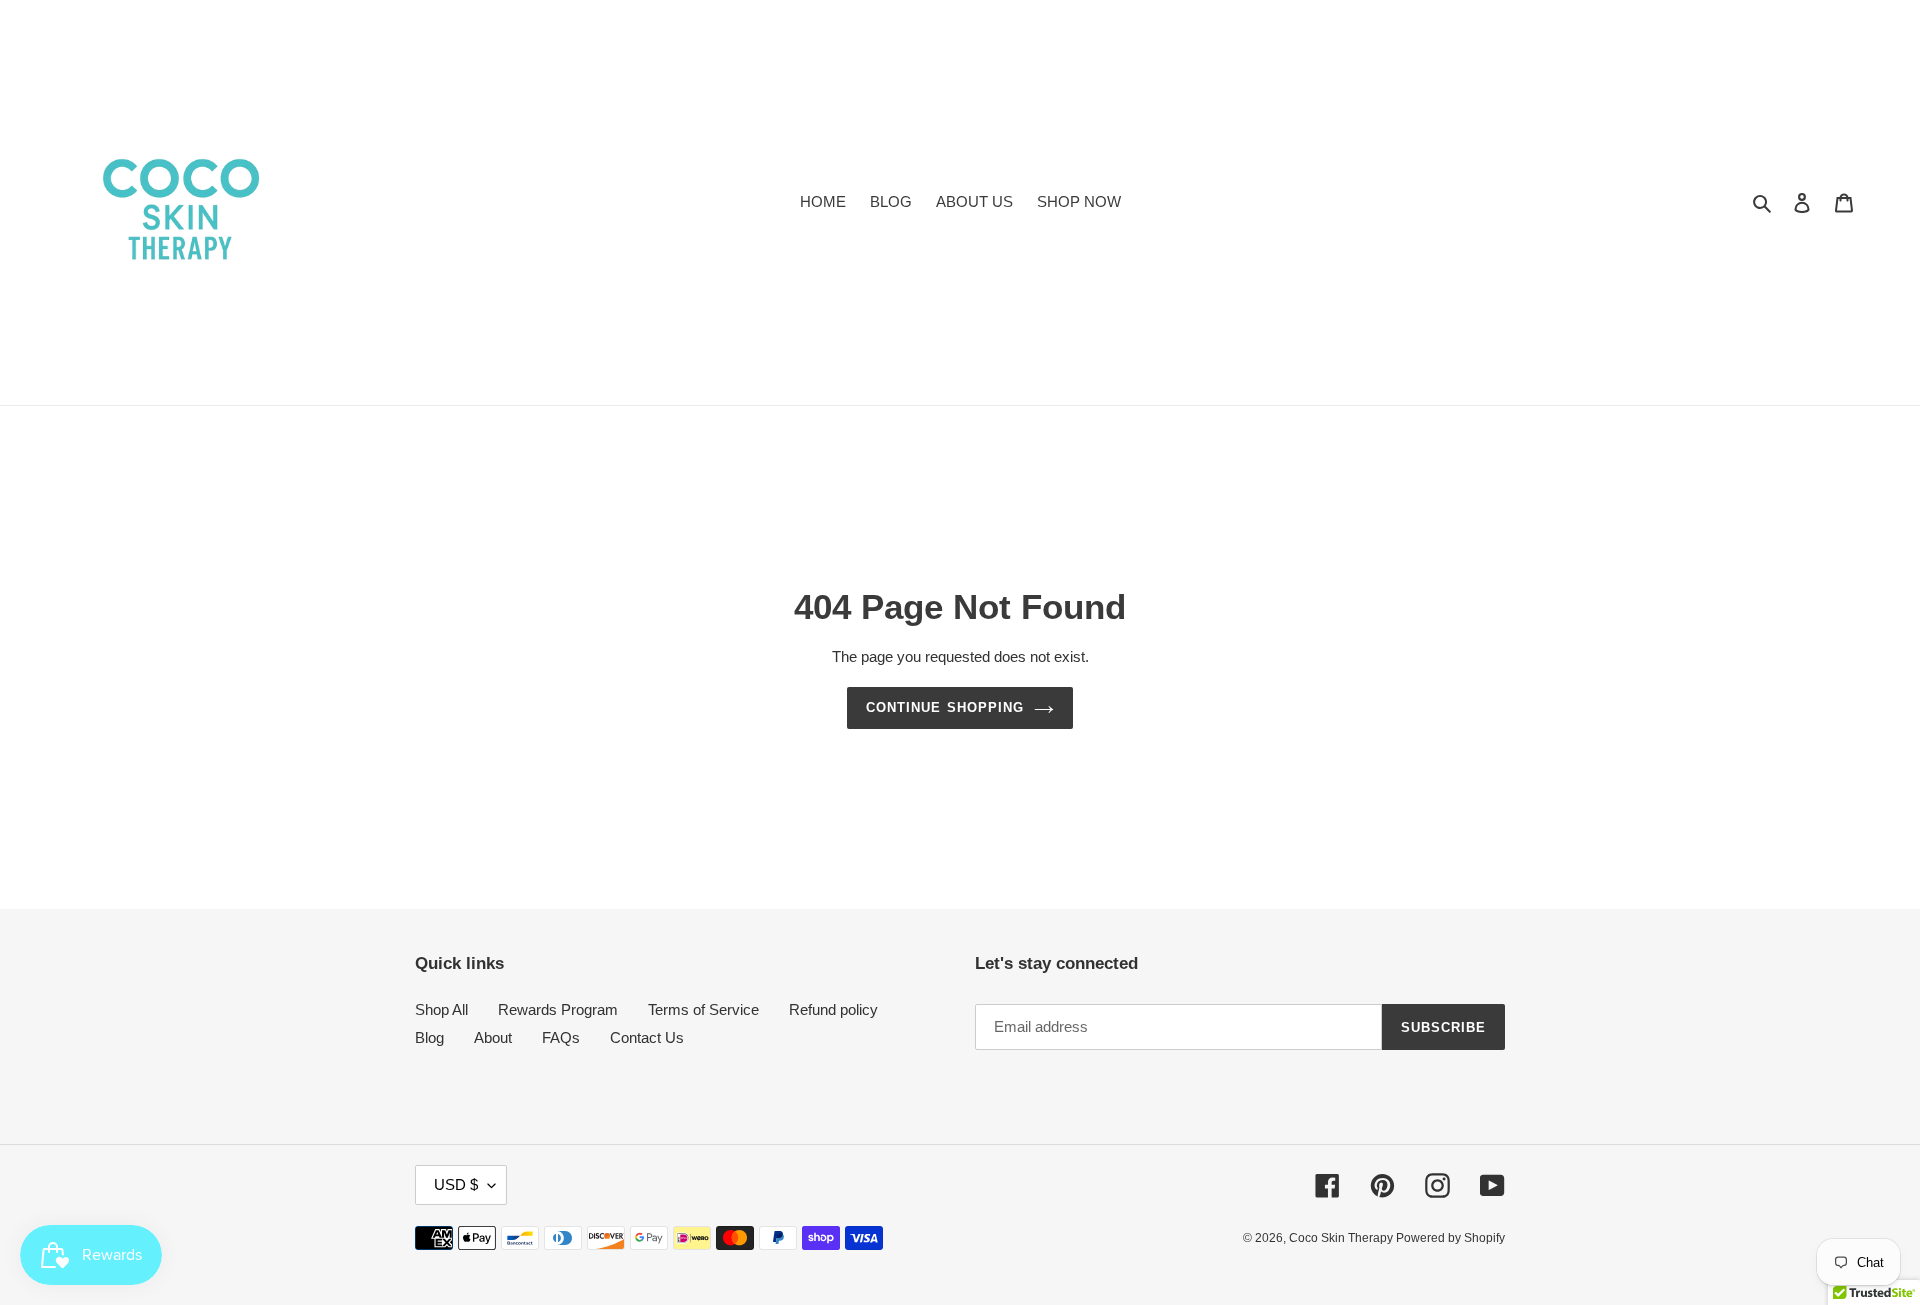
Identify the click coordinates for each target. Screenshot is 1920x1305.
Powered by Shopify (1450, 1238)
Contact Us (647, 1037)
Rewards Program (558, 1009)
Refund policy (833, 1009)
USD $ (456, 1184)
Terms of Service (703, 1009)
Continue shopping (945, 707)
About (493, 1037)
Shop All (441, 1009)
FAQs (561, 1037)
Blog (429, 1037)
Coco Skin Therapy (1342, 1238)
